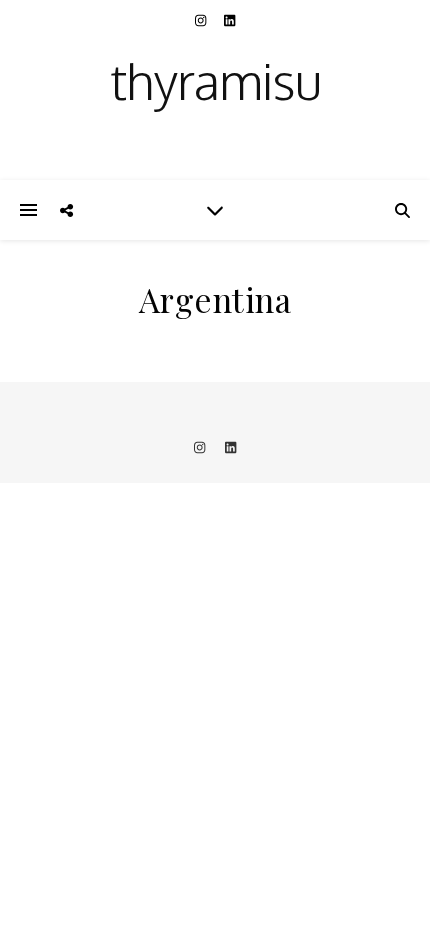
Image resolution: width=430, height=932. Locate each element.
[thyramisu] (215, 90)
